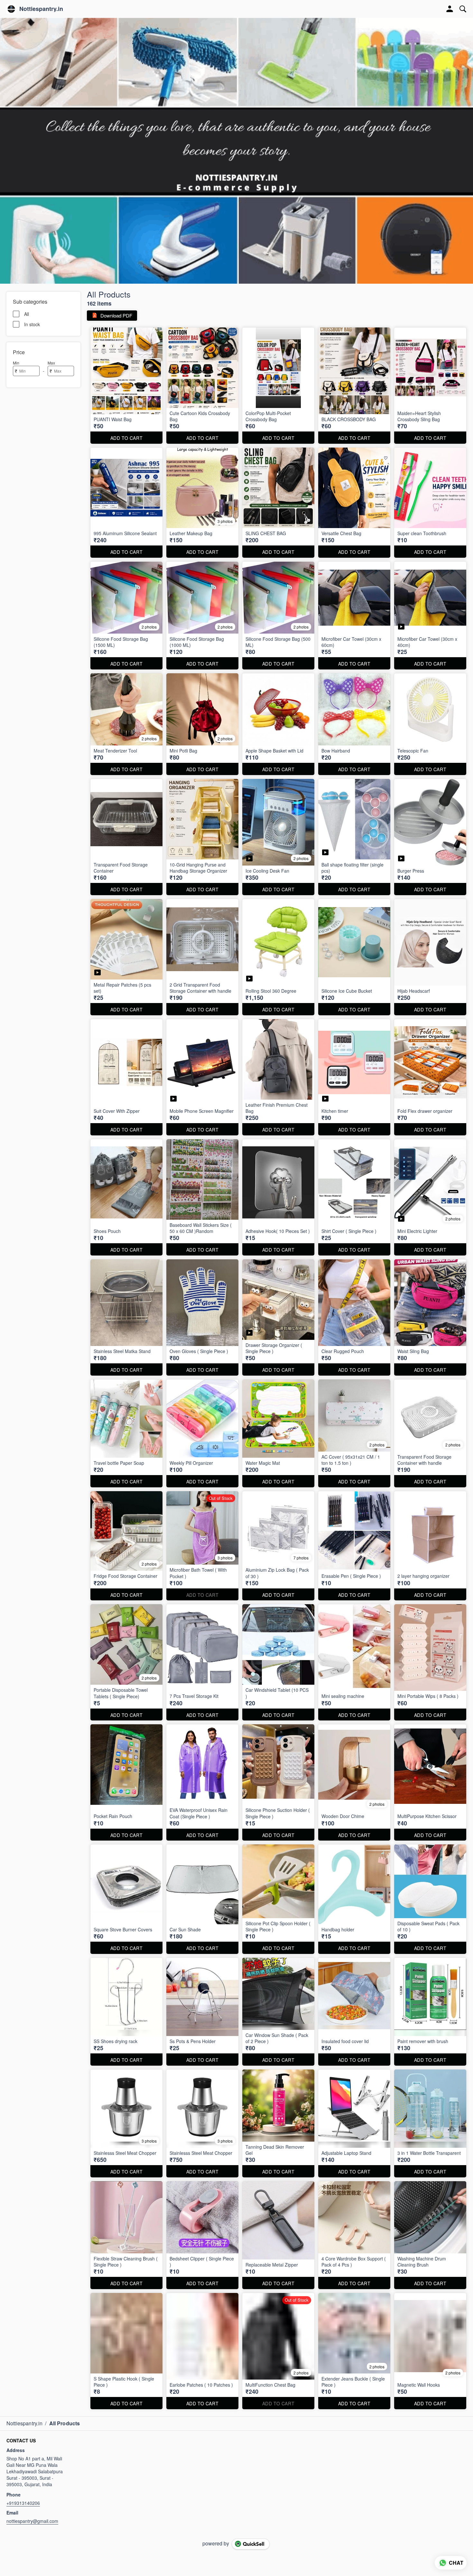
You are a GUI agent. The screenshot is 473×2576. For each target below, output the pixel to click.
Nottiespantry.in (41, 9)
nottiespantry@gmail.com (32, 2521)
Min (16, 363)
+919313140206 (23, 2503)
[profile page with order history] (450, 9)
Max (51, 363)
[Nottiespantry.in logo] (11, 9)
